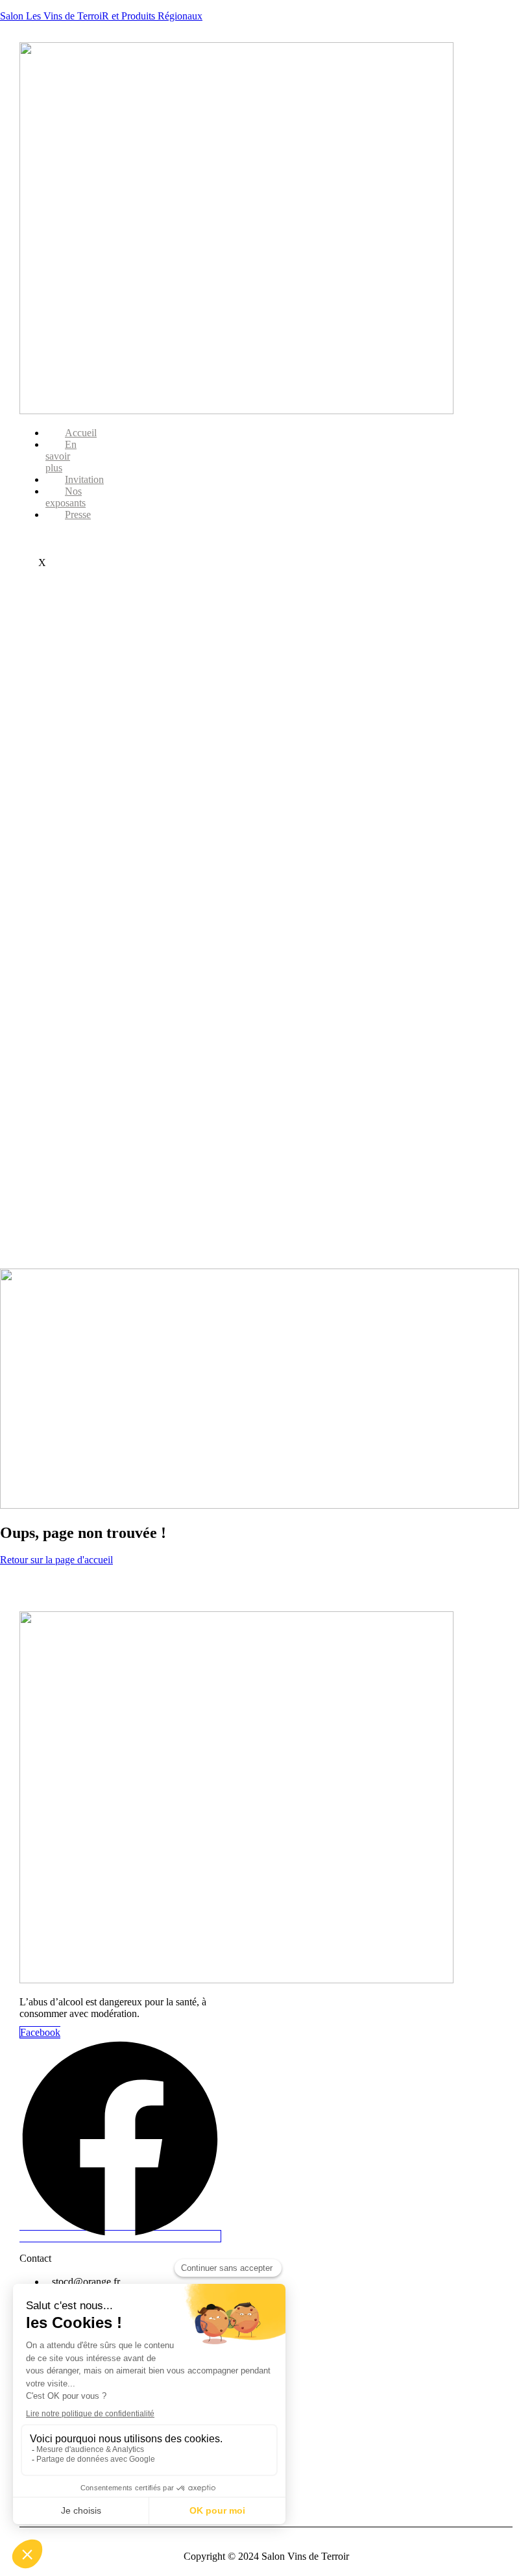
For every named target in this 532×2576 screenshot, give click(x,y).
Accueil (81, 433)
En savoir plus (61, 456)
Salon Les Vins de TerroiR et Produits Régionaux (101, 16)
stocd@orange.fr (86, 2282)
